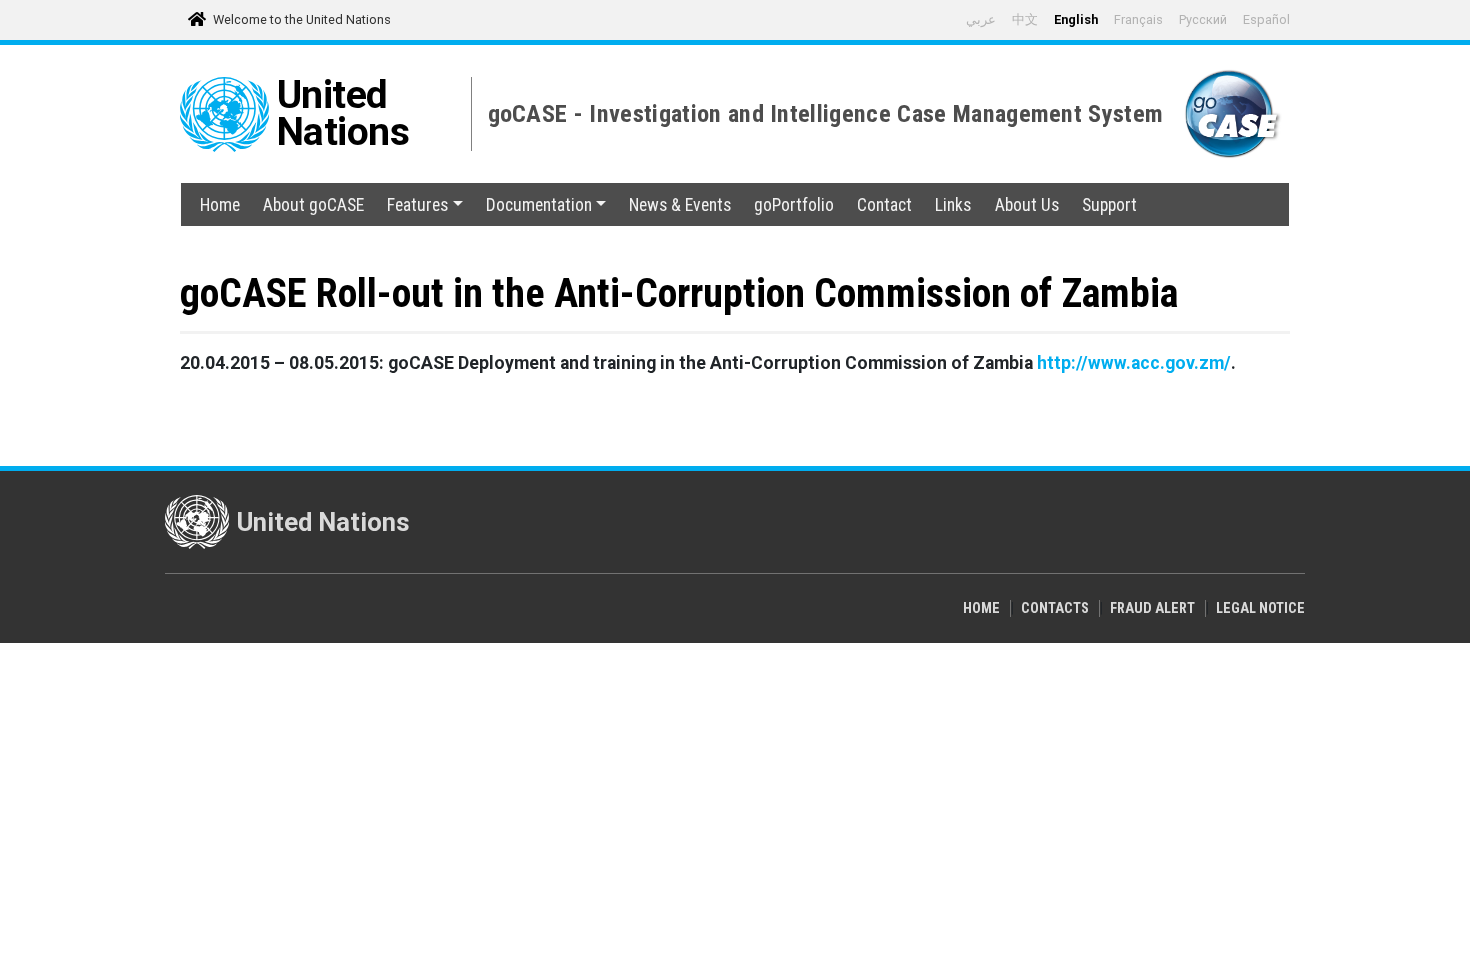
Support (1109, 205)
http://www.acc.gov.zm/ (1134, 363)
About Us (1027, 205)
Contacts (1055, 608)
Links (953, 205)
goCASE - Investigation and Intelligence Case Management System (826, 114)
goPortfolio (794, 205)
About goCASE (313, 205)
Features (417, 205)
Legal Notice (1260, 608)
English (1076, 19)
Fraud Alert (1152, 608)
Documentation (539, 205)
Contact (884, 205)
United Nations (343, 113)
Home (220, 205)
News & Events (680, 205)
